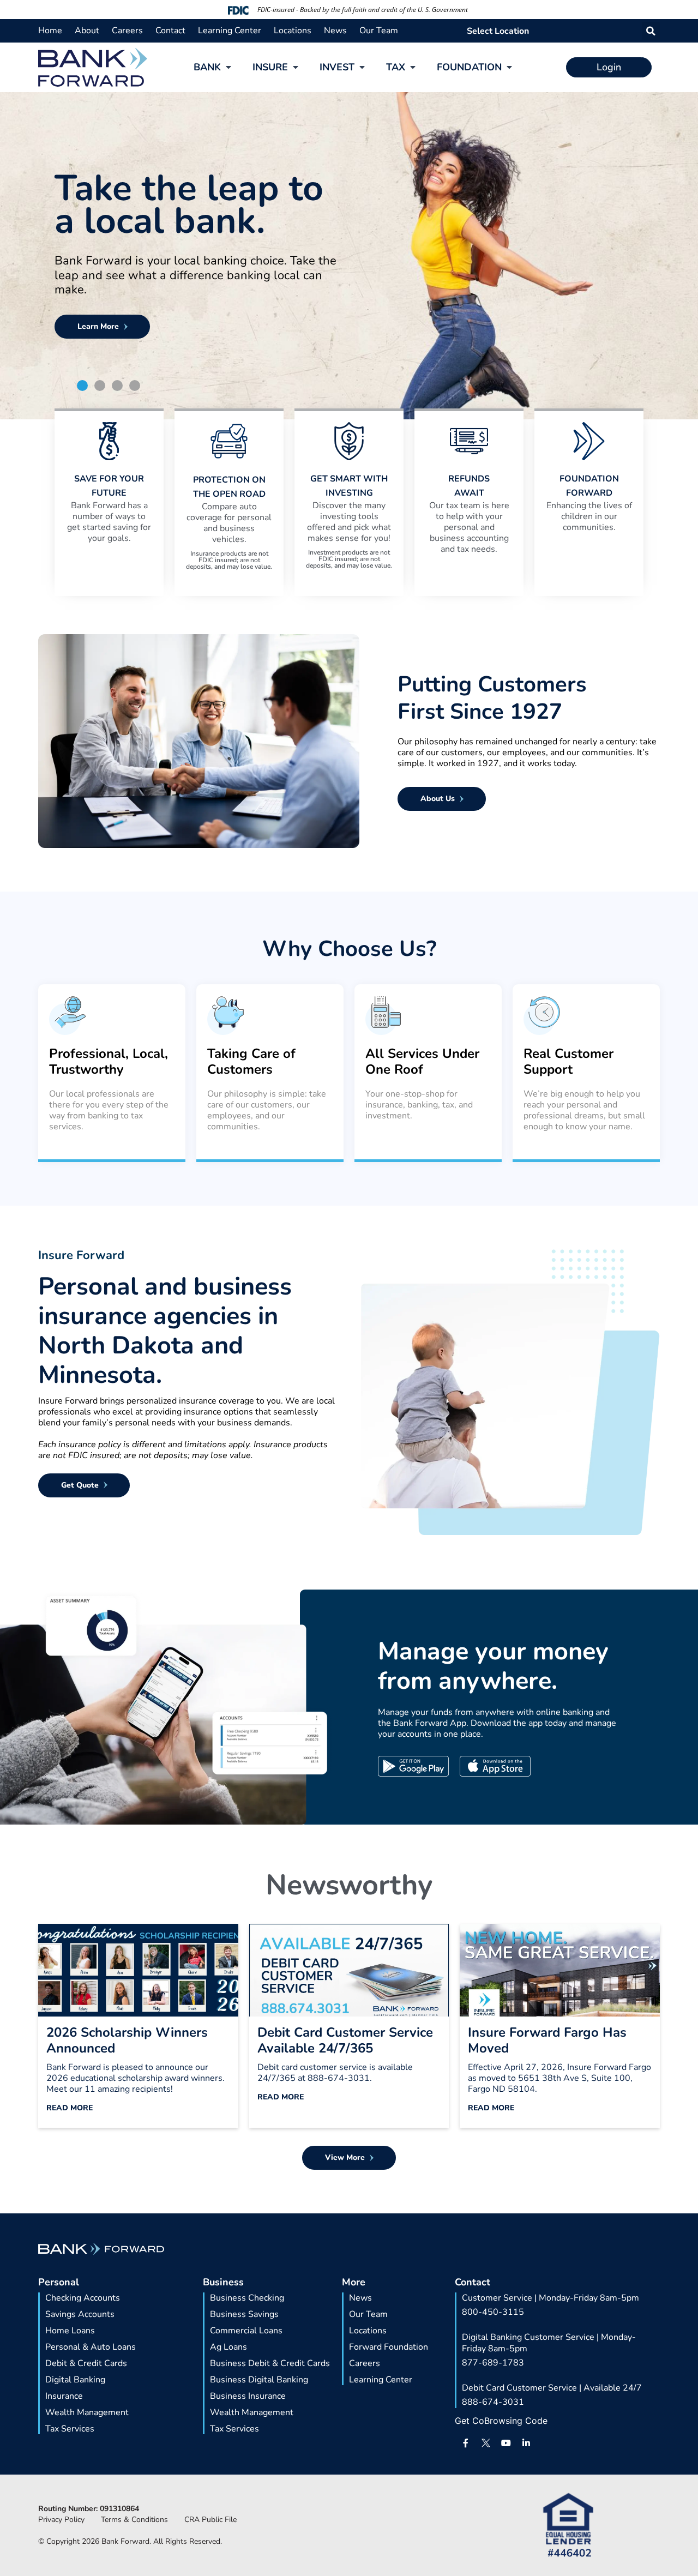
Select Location (498, 31)
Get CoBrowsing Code (501, 2421)
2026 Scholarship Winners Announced (127, 2040)
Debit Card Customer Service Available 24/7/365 (345, 2040)
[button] (651, 31)
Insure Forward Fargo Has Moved (547, 2040)
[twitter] (486, 2443)
